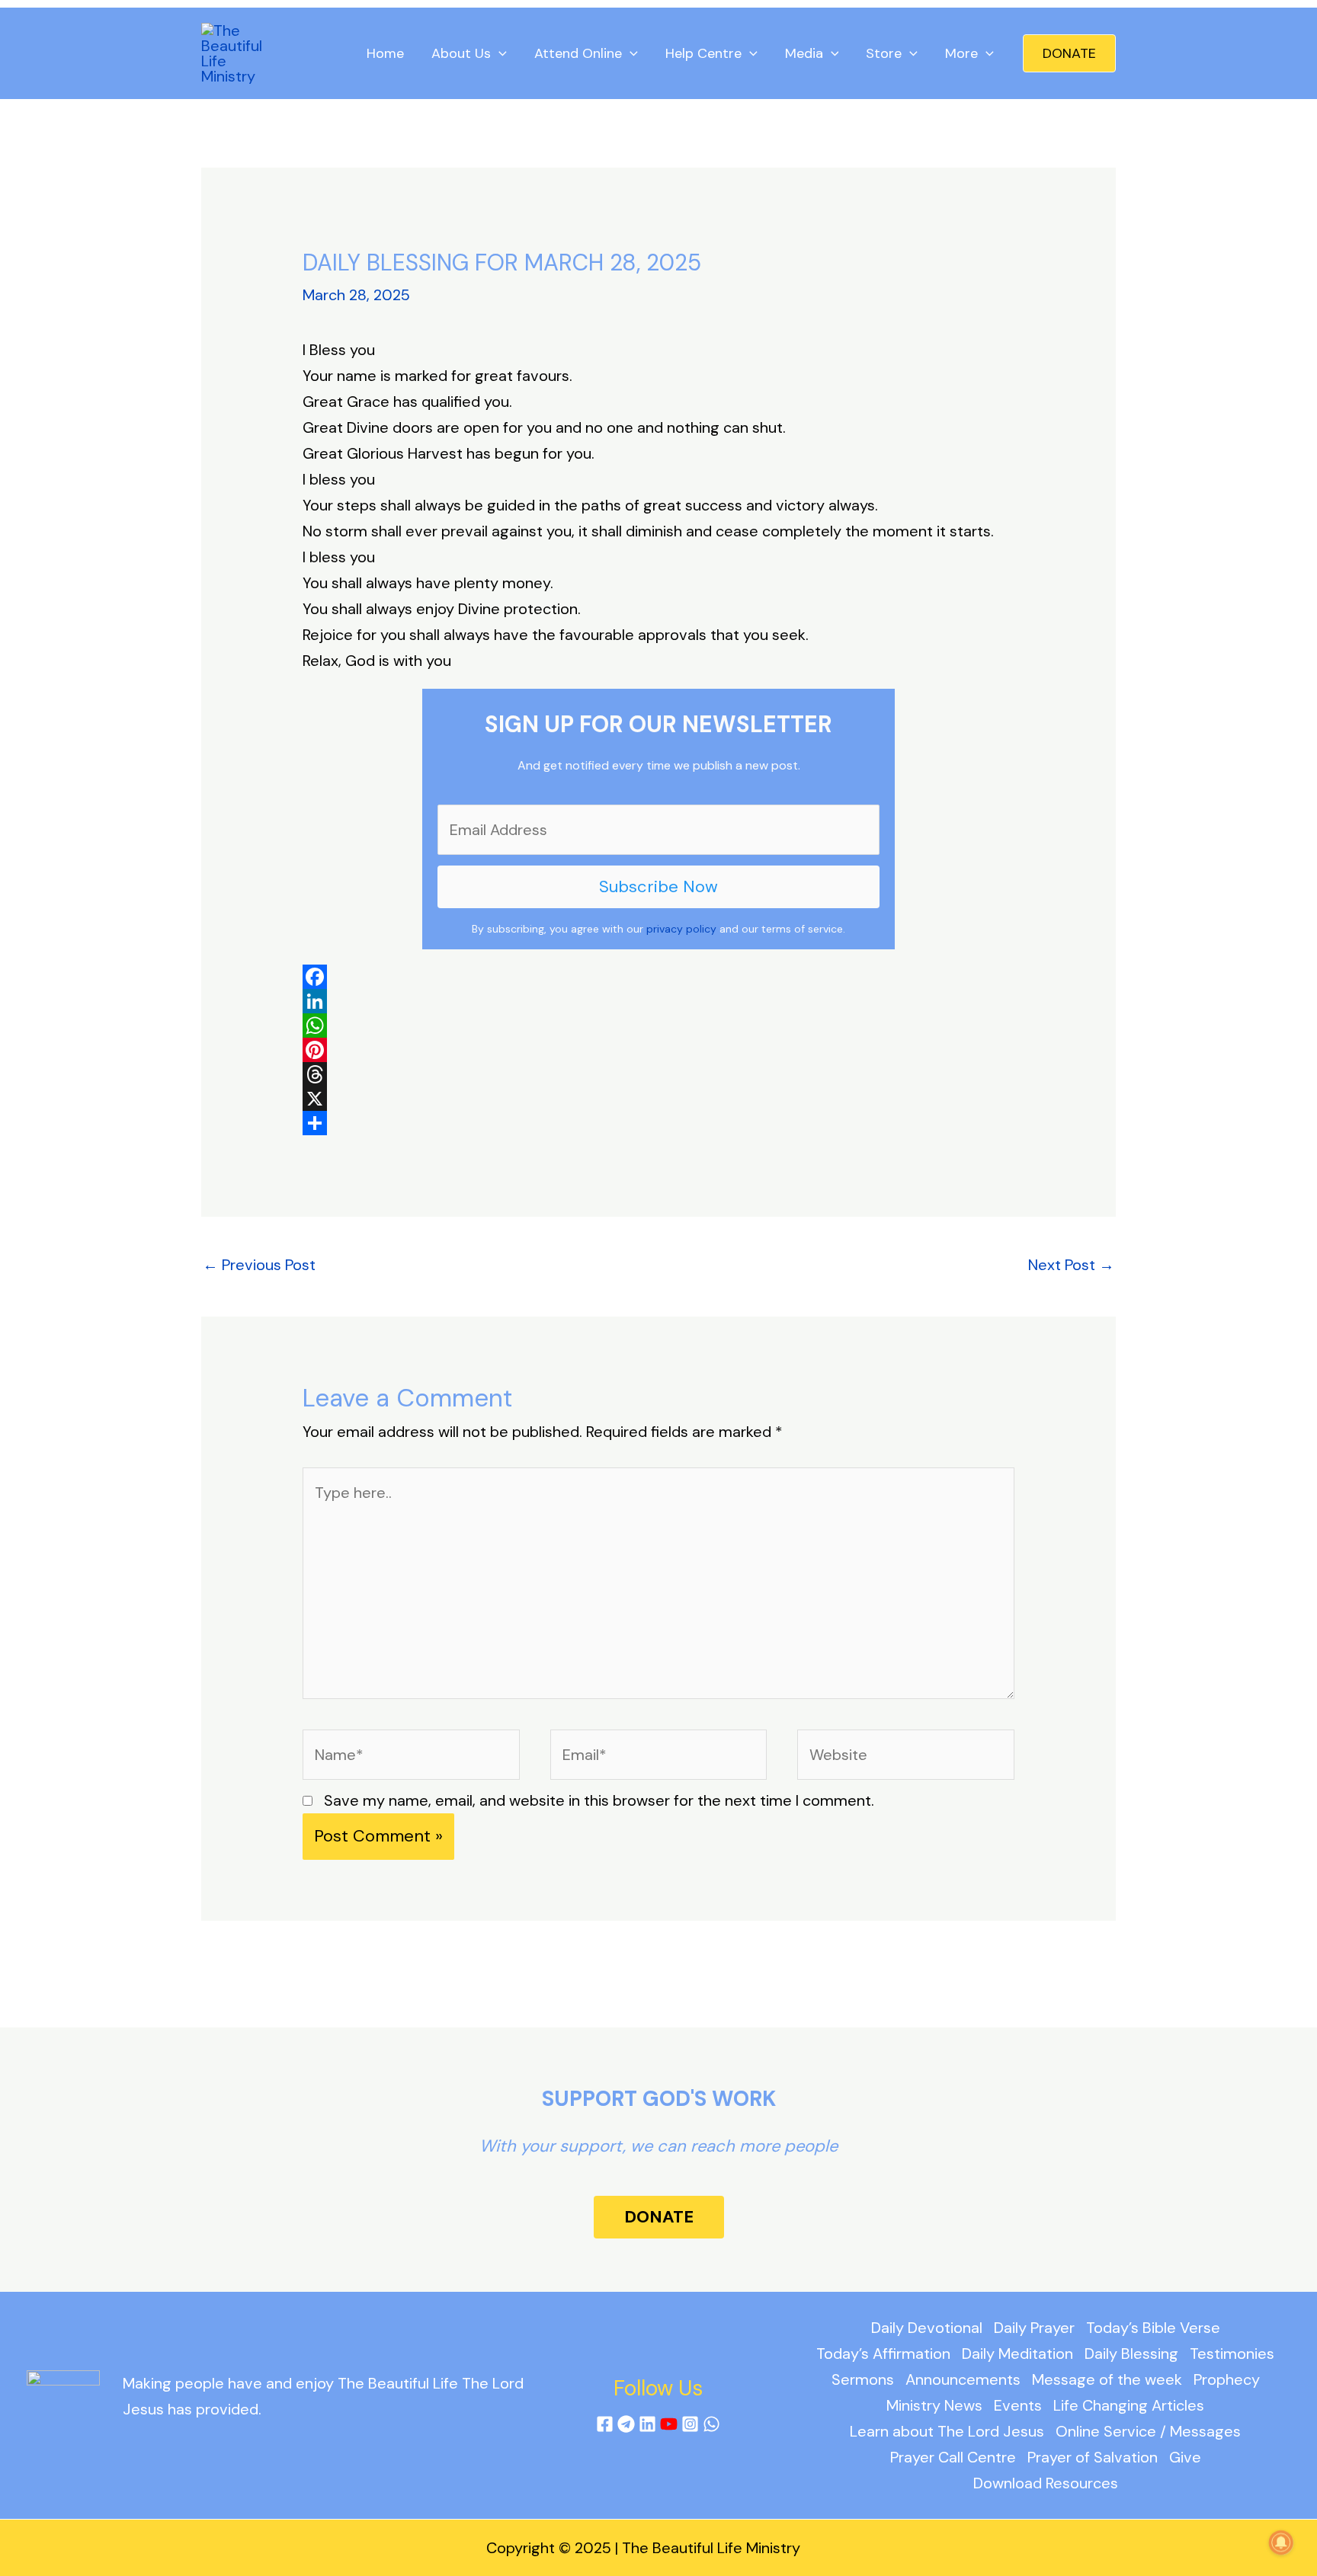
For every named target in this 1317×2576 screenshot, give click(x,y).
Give (1185, 2457)
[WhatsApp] (658, 1026)
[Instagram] (690, 2424)
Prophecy (1227, 2379)
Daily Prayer (1034, 2328)
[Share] (658, 1123)
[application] (499, 53)
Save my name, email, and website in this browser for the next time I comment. (599, 1800)
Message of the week (1107, 2379)
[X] (658, 1099)
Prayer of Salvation (1093, 2457)
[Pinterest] (658, 1050)
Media (804, 53)
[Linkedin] (647, 2424)
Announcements (963, 2379)
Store (884, 53)
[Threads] (658, 1074)
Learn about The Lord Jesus (947, 2431)
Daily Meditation (1017, 2354)
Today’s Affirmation (883, 2354)
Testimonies (1232, 2354)
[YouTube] (669, 2424)
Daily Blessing (1131, 2354)
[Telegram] (626, 2424)
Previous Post (259, 1265)
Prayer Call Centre (953, 2457)
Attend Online (578, 53)
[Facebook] (658, 977)
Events (1018, 2405)
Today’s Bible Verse (1153, 2328)
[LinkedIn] (658, 1001)
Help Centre (703, 53)
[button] (1069, 53)
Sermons (863, 2379)
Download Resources (1046, 2483)
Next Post (1071, 1265)
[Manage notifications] (1281, 2542)
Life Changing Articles (1129, 2405)
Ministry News (934, 2405)
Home (385, 53)
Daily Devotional (927, 2328)
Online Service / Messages (1148, 2431)
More (961, 53)
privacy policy (681, 929)
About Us (461, 53)
